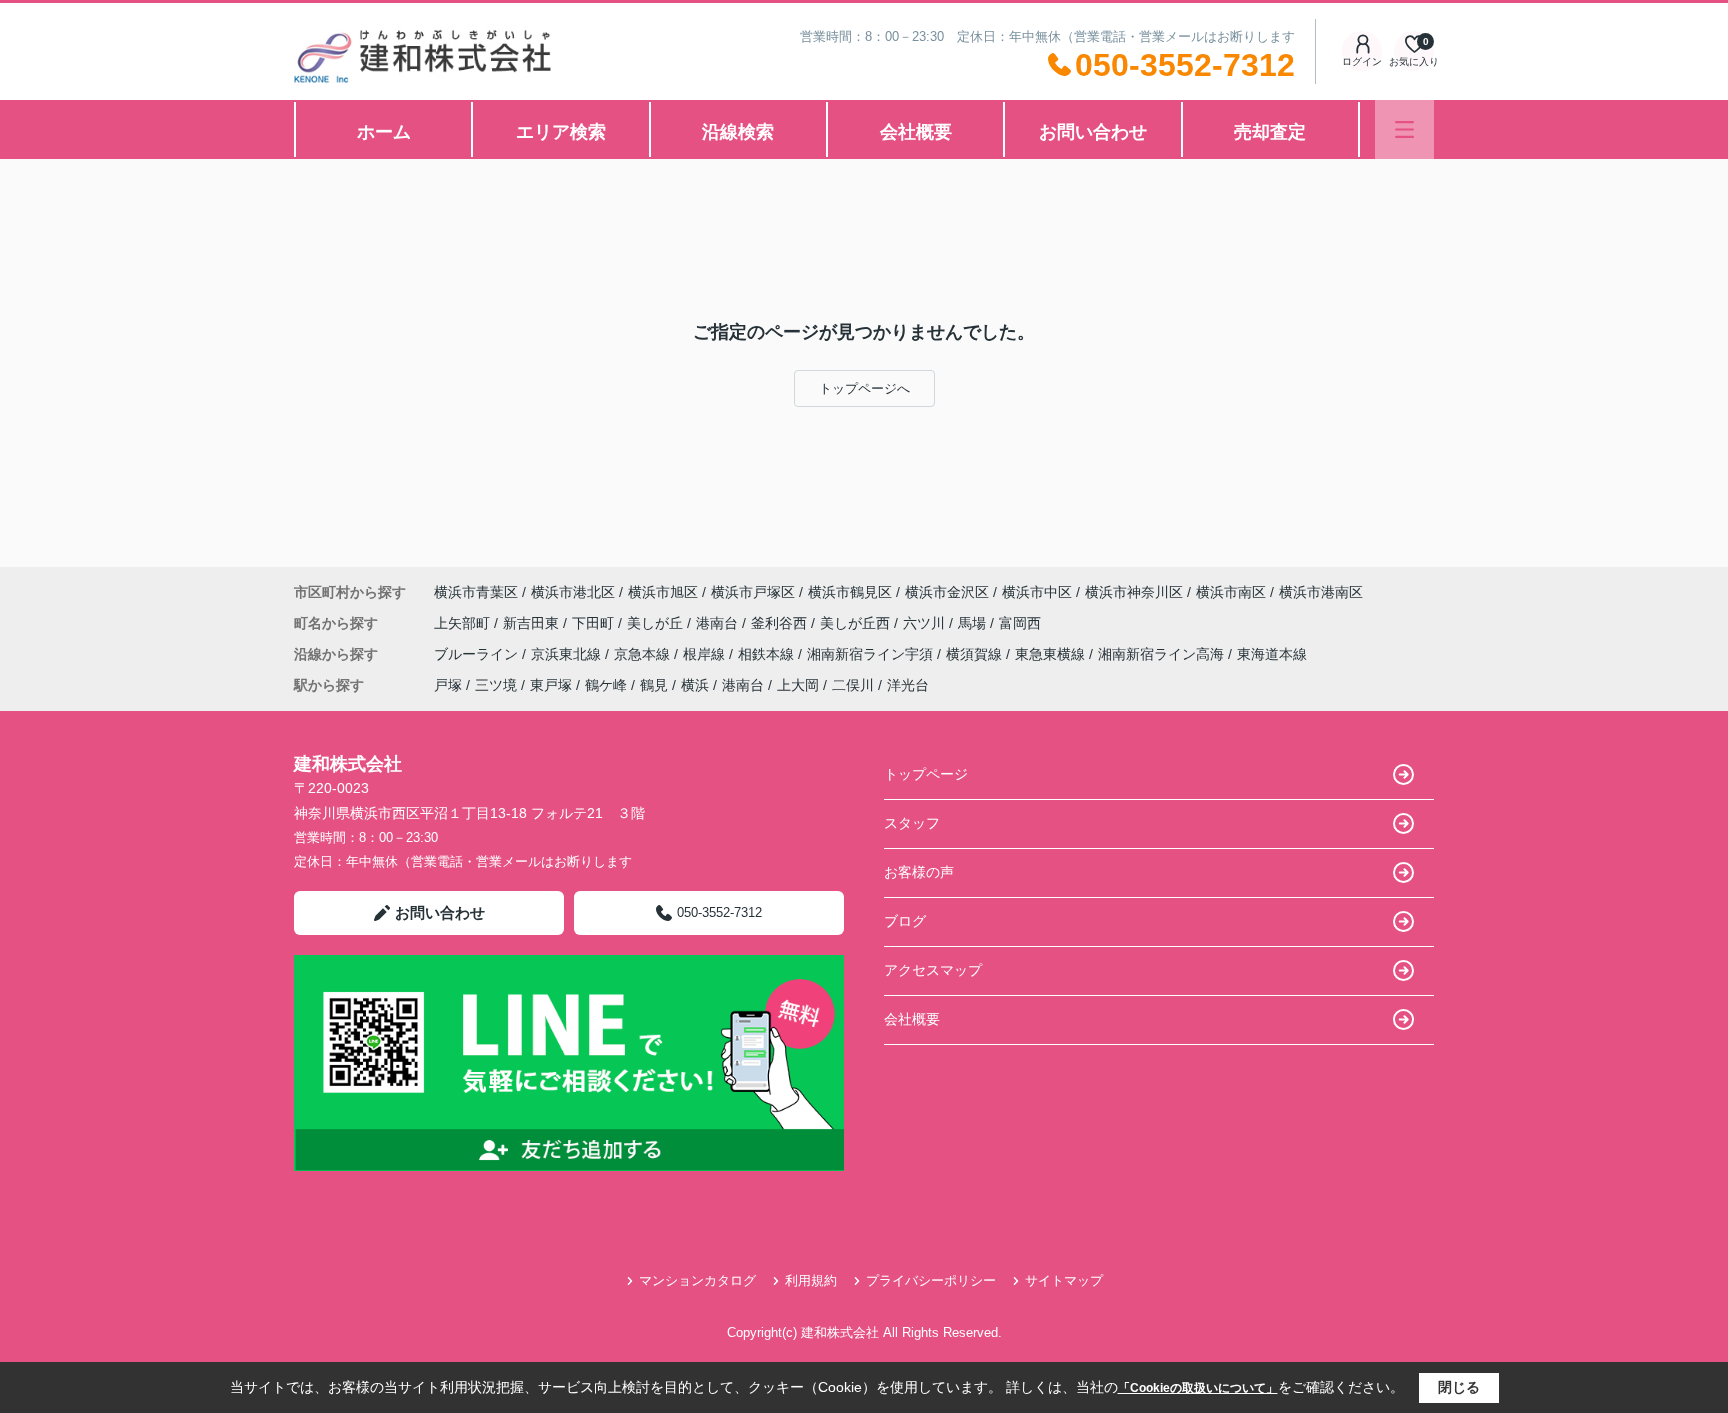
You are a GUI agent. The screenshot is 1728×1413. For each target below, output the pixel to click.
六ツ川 (926, 623)
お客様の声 (919, 872)
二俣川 (853, 685)
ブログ (905, 921)
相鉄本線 (768, 654)
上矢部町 (464, 623)
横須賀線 (976, 654)
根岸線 (706, 654)
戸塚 (448, 685)
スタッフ (912, 823)
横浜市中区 (1037, 592)
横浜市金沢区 (947, 592)
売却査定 (1270, 132)
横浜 (695, 685)
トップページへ (864, 388)
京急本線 (644, 654)
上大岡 (798, 685)
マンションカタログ (697, 1280)
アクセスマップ (933, 970)
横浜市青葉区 (476, 592)
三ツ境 (496, 685)
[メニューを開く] (1404, 129)
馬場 (974, 623)
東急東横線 (1052, 654)
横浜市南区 (1231, 592)
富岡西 (1020, 623)
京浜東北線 (568, 654)
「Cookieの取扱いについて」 (1198, 1388)
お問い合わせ (1093, 132)
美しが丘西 (857, 623)
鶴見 (654, 685)
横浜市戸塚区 (753, 592)
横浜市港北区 (573, 592)
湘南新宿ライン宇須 (872, 654)
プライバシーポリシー (931, 1280)
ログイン (1362, 61)
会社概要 (916, 132)
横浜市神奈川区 (1134, 592)
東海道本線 (1272, 654)
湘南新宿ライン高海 (1163, 654)
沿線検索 (738, 132)
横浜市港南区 (1321, 592)
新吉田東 (533, 623)
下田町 (595, 623)
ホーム (384, 132)
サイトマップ (1064, 1280)
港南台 (719, 623)
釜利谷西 (781, 623)
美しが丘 (657, 623)
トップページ (926, 774)
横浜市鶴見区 (850, 592)
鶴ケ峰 (606, 685)
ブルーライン (478, 654)
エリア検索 (561, 132)
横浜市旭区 (663, 592)
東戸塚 (551, 685)
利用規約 (811, 1280)
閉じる (1459, 1387)
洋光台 (908, 685)
